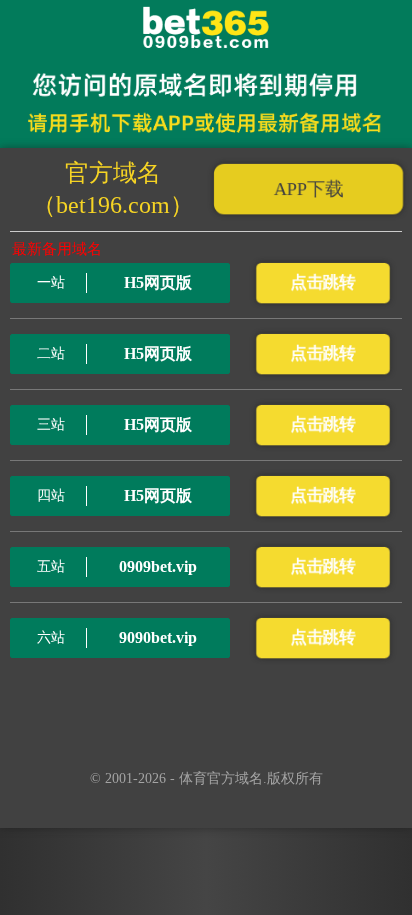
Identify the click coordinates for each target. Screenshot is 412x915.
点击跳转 (322, 283)
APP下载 (308, 188)
